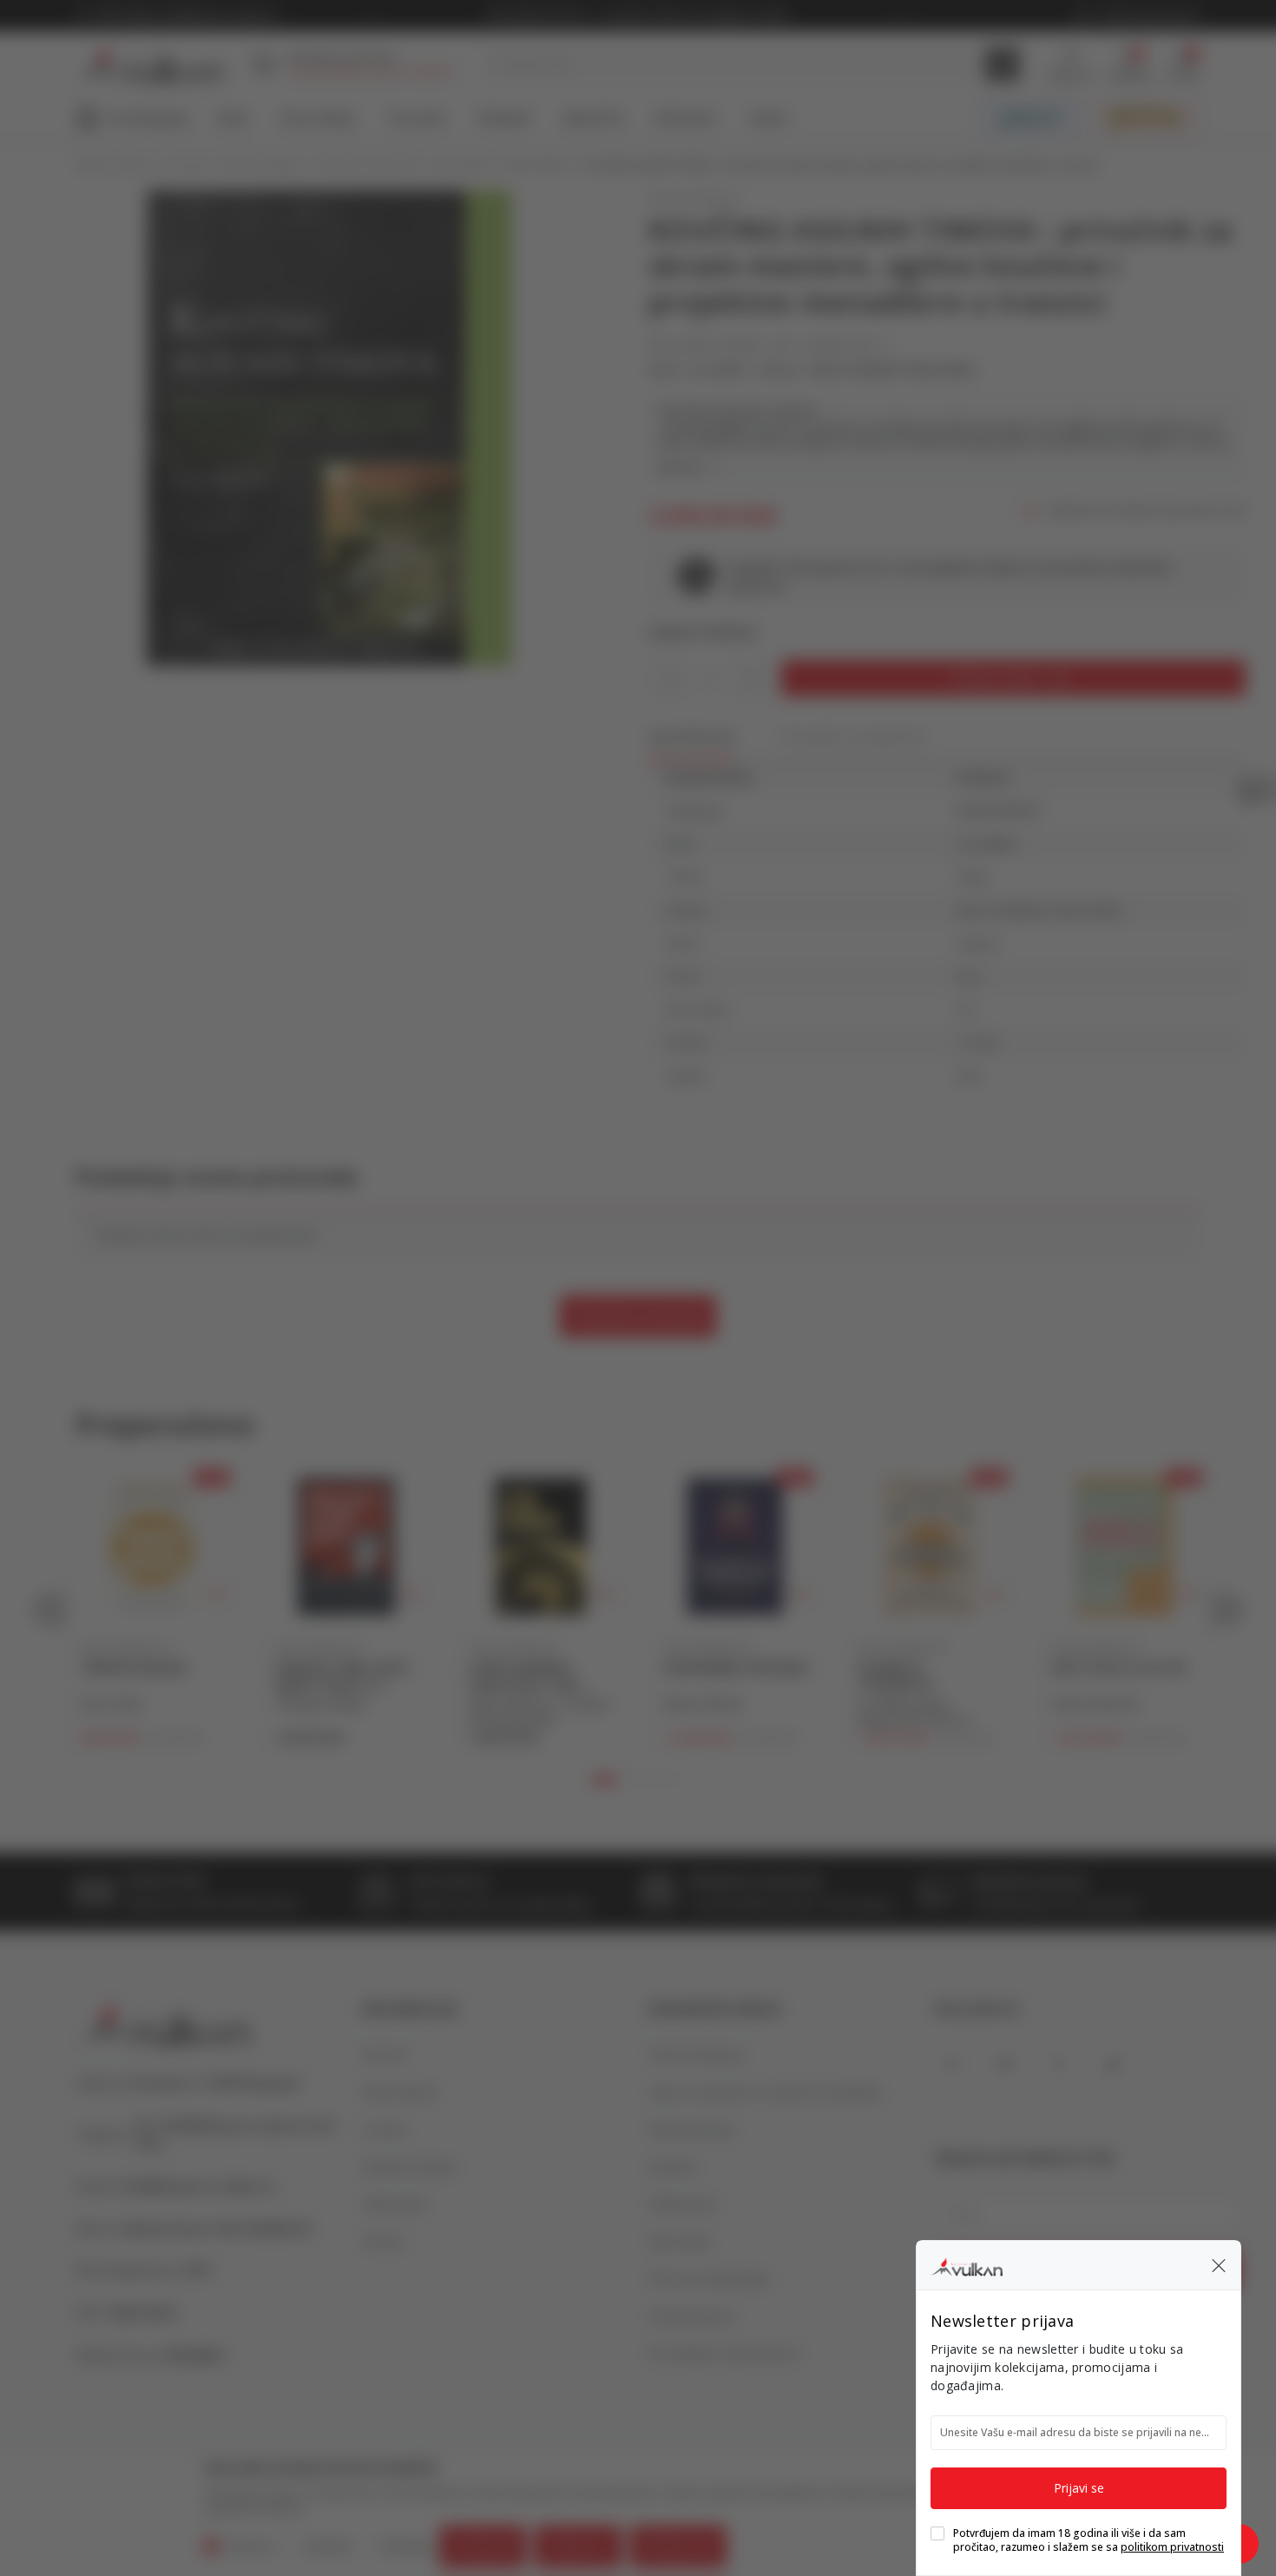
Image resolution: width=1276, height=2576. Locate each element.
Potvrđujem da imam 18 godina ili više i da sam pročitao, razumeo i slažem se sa (1089, 2540)
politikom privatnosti (1172, 2547)
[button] (1219, 2265)
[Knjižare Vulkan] (967, 2264)
